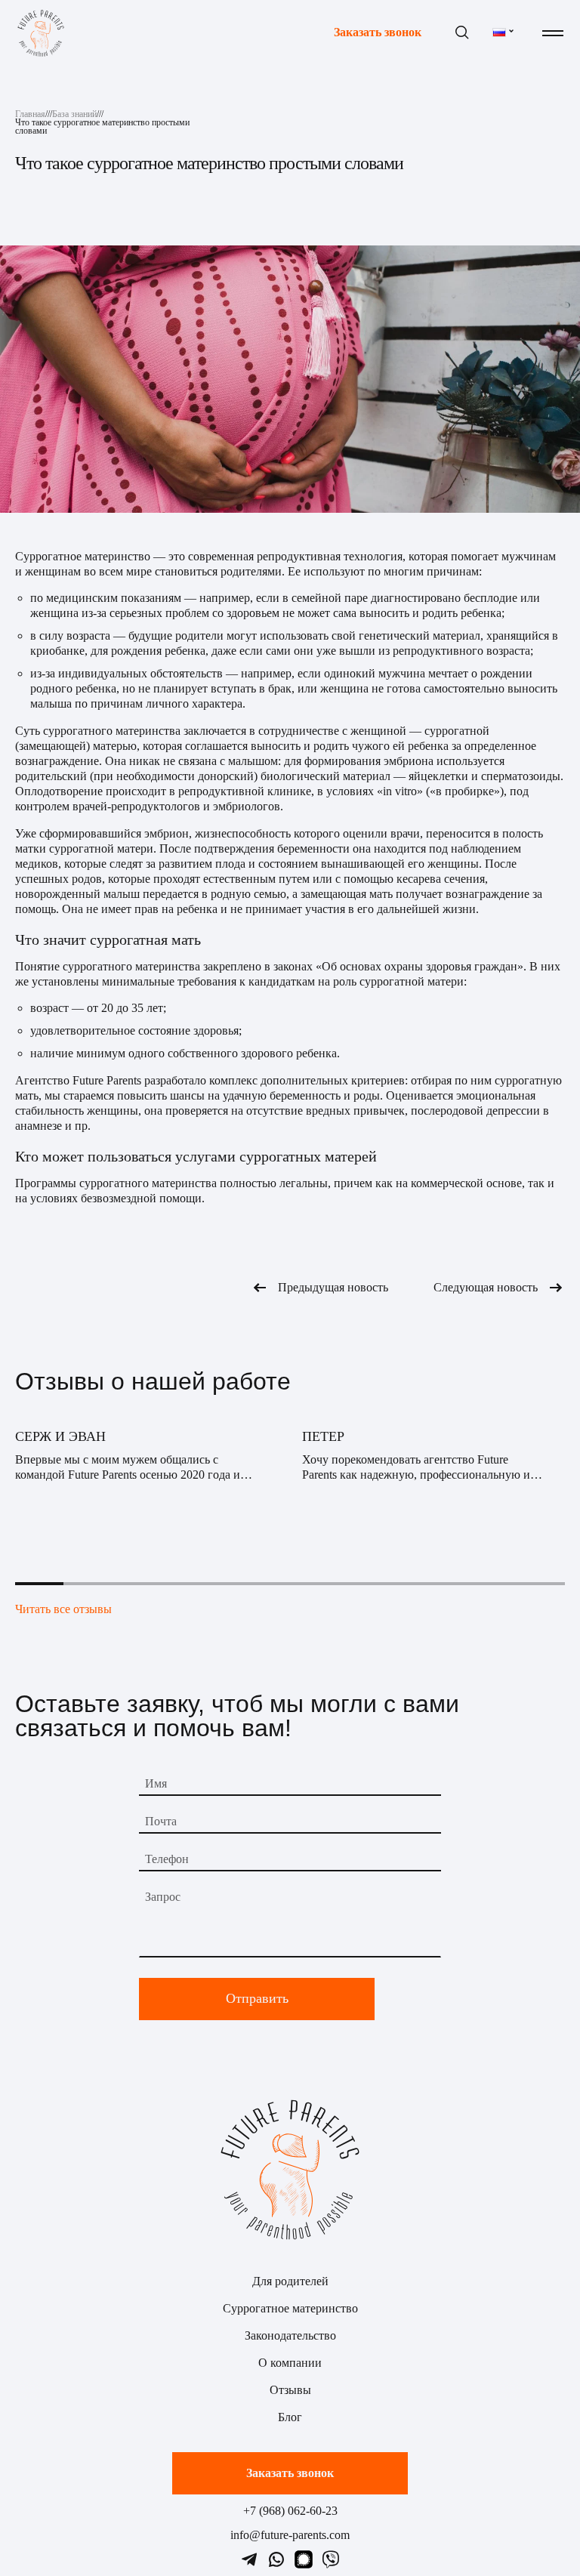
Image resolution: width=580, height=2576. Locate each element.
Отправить (257, 1998)
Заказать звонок (378, 33)
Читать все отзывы (63, 1609)
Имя (156, 1783)
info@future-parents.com (290, 2535)
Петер (323, 1436)
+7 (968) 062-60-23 (290, 2511)
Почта (161, 1821)
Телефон (167, 1859)
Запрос (163, 1897)
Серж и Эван (60, 1436)
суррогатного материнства (112, 731)
